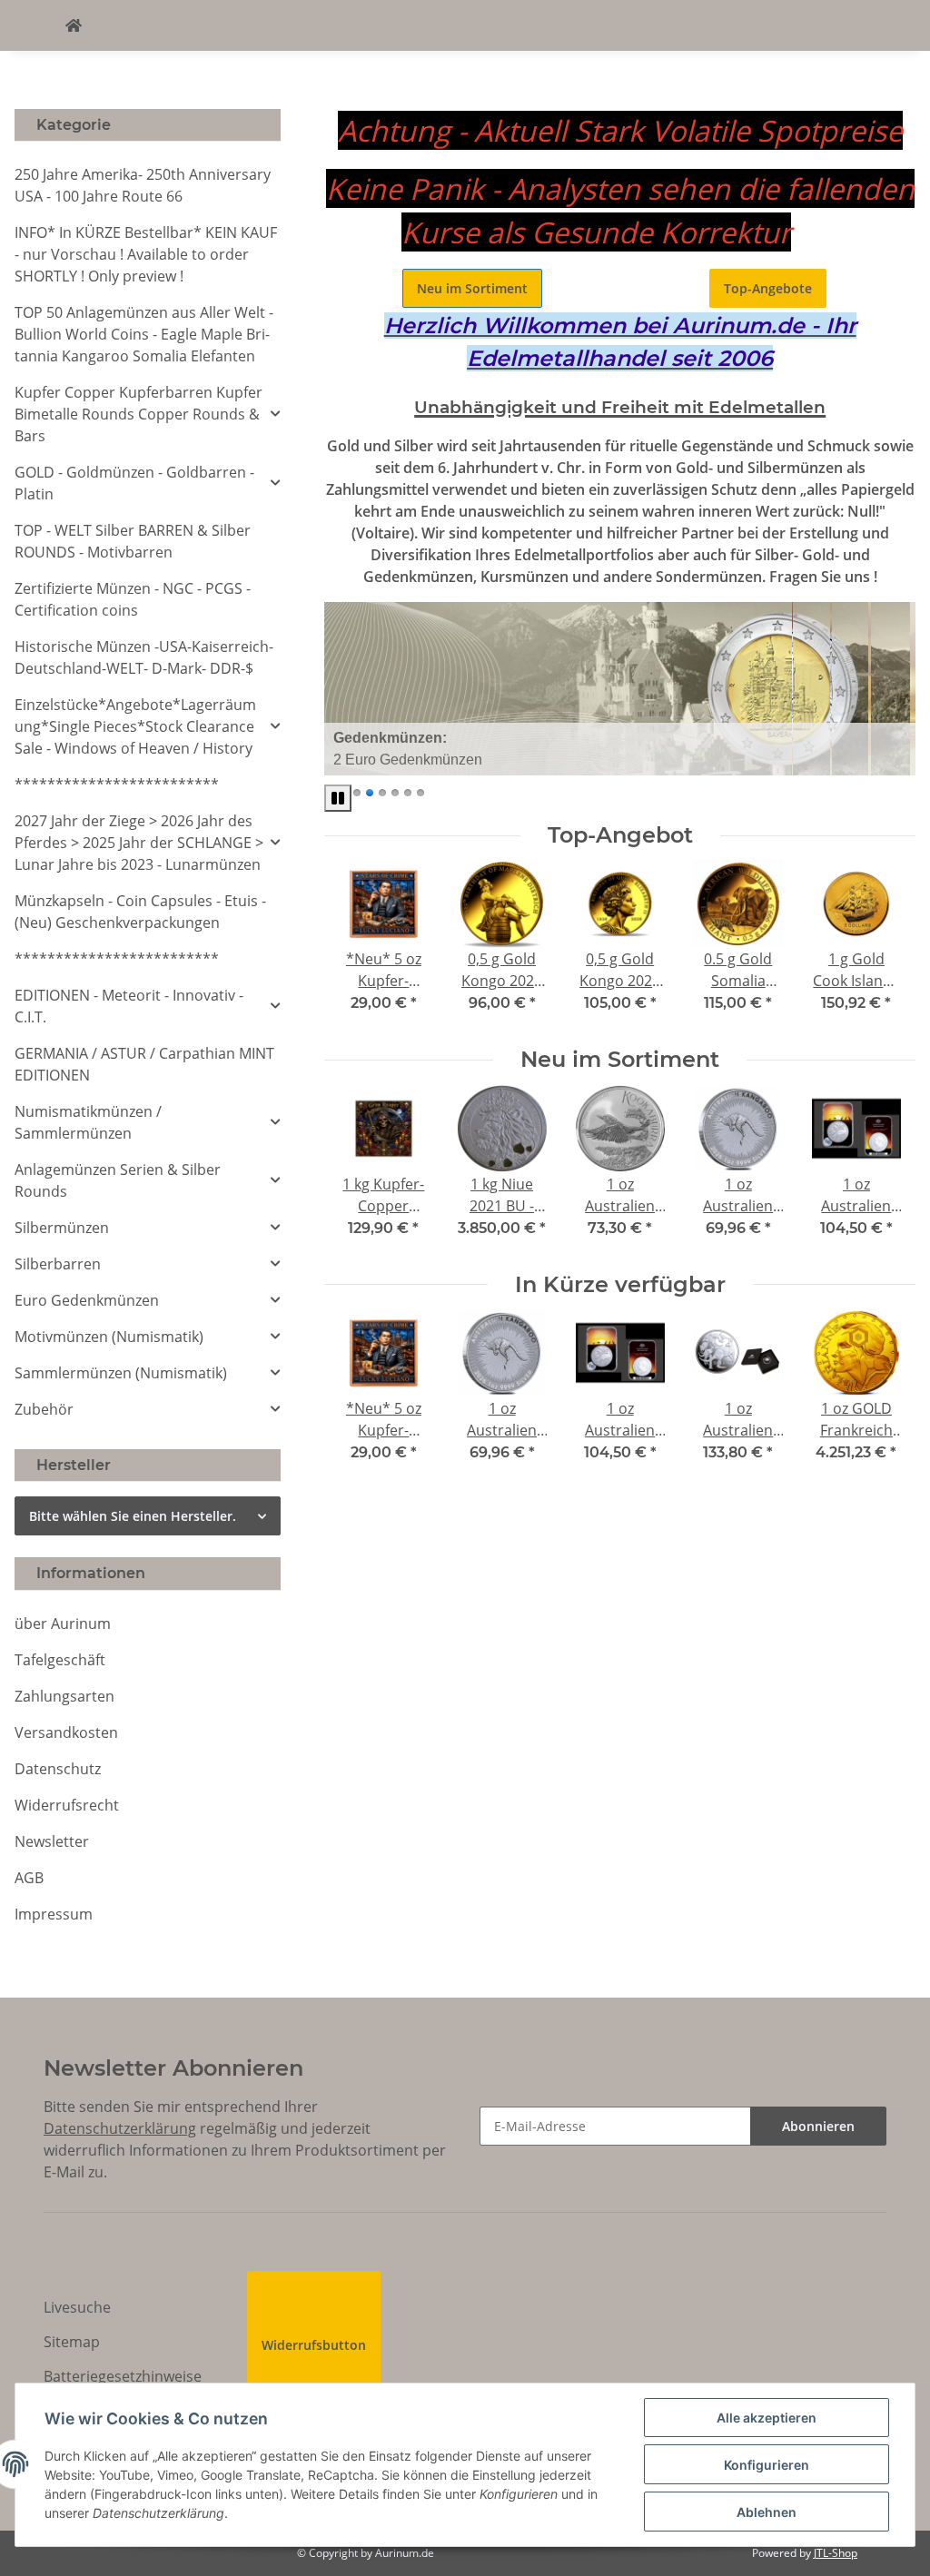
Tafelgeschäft (60, 1660)
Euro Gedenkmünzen (87, 1300)
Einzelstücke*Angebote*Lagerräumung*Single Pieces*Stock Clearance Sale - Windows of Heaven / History (135, 726)
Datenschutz (58, 1769)
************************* (117, 785)
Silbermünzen (62, 1228)
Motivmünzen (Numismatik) (109, 1337)
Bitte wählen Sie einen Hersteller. (133, 1516)
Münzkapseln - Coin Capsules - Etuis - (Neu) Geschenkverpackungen (140, 912)
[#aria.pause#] (338, 798)
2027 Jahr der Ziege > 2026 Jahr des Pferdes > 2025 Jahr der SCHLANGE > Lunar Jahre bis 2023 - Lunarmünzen (139, 843)
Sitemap (72, 2342)
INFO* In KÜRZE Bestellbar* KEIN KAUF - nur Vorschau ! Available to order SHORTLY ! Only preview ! (146, 254)
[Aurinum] (74, 25)
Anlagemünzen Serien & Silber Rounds (118, 1180)
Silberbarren (58, 1264)
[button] (148, 414)
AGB (29, 1878)
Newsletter (52, 1841)
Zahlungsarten (64, 1696)
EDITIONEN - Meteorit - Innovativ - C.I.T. (129, 1006)
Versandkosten (66, 1732)
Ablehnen (767, 2512)
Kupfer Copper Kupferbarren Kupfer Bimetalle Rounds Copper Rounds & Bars (139, 414)
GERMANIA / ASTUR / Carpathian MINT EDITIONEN (144, 1064)
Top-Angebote (768, 288)
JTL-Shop (836, 2553)
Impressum (54, 1914)
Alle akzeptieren (767, 2418)
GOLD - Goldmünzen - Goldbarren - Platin (134, 483)
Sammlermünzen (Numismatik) (121, 1373)
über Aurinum (63, 1624)
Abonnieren (818, 2126)
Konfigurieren (767, 2465)
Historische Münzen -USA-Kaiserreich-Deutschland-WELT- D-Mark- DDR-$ (144, 657)
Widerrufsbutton (314, 2345)
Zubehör (44, 1409)
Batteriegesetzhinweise (123, 2376)
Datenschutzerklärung (120, 2128)
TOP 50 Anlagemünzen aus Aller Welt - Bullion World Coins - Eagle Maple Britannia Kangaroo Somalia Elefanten (144, 334)
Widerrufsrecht (67, 1805)
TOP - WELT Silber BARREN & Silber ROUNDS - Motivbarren (133, 541)
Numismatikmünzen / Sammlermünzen (88, 1122)
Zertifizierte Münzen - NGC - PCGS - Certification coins (133, 599)
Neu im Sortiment (472, 288)
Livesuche (77, 2307)
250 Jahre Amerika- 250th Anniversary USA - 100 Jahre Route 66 (143, 185)
